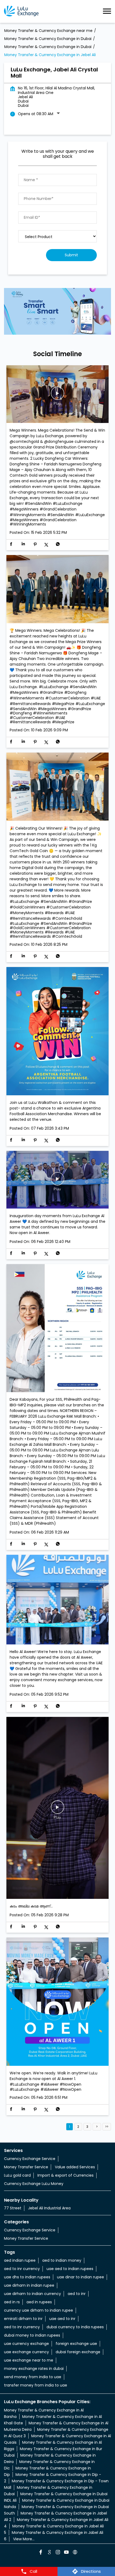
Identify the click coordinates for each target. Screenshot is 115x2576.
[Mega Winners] (57, 590)
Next (97, 2127)
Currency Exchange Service (30, 2159)
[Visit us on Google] (49, 2553)
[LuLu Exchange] (21, 11)
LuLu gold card (17, 2175)
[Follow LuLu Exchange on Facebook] (40, 2553)
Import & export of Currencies (66, 2175)
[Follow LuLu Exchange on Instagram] (57, 2553)
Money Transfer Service (26, 2167)
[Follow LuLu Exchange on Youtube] (66, 2553)
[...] (57, 1808)
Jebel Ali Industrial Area (49, 2208)
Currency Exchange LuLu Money (34, 2184)
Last (107, 2127)
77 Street (13, 2208)
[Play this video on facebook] (57, 396)
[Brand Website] (75, 2553)
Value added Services (75, 2167)
